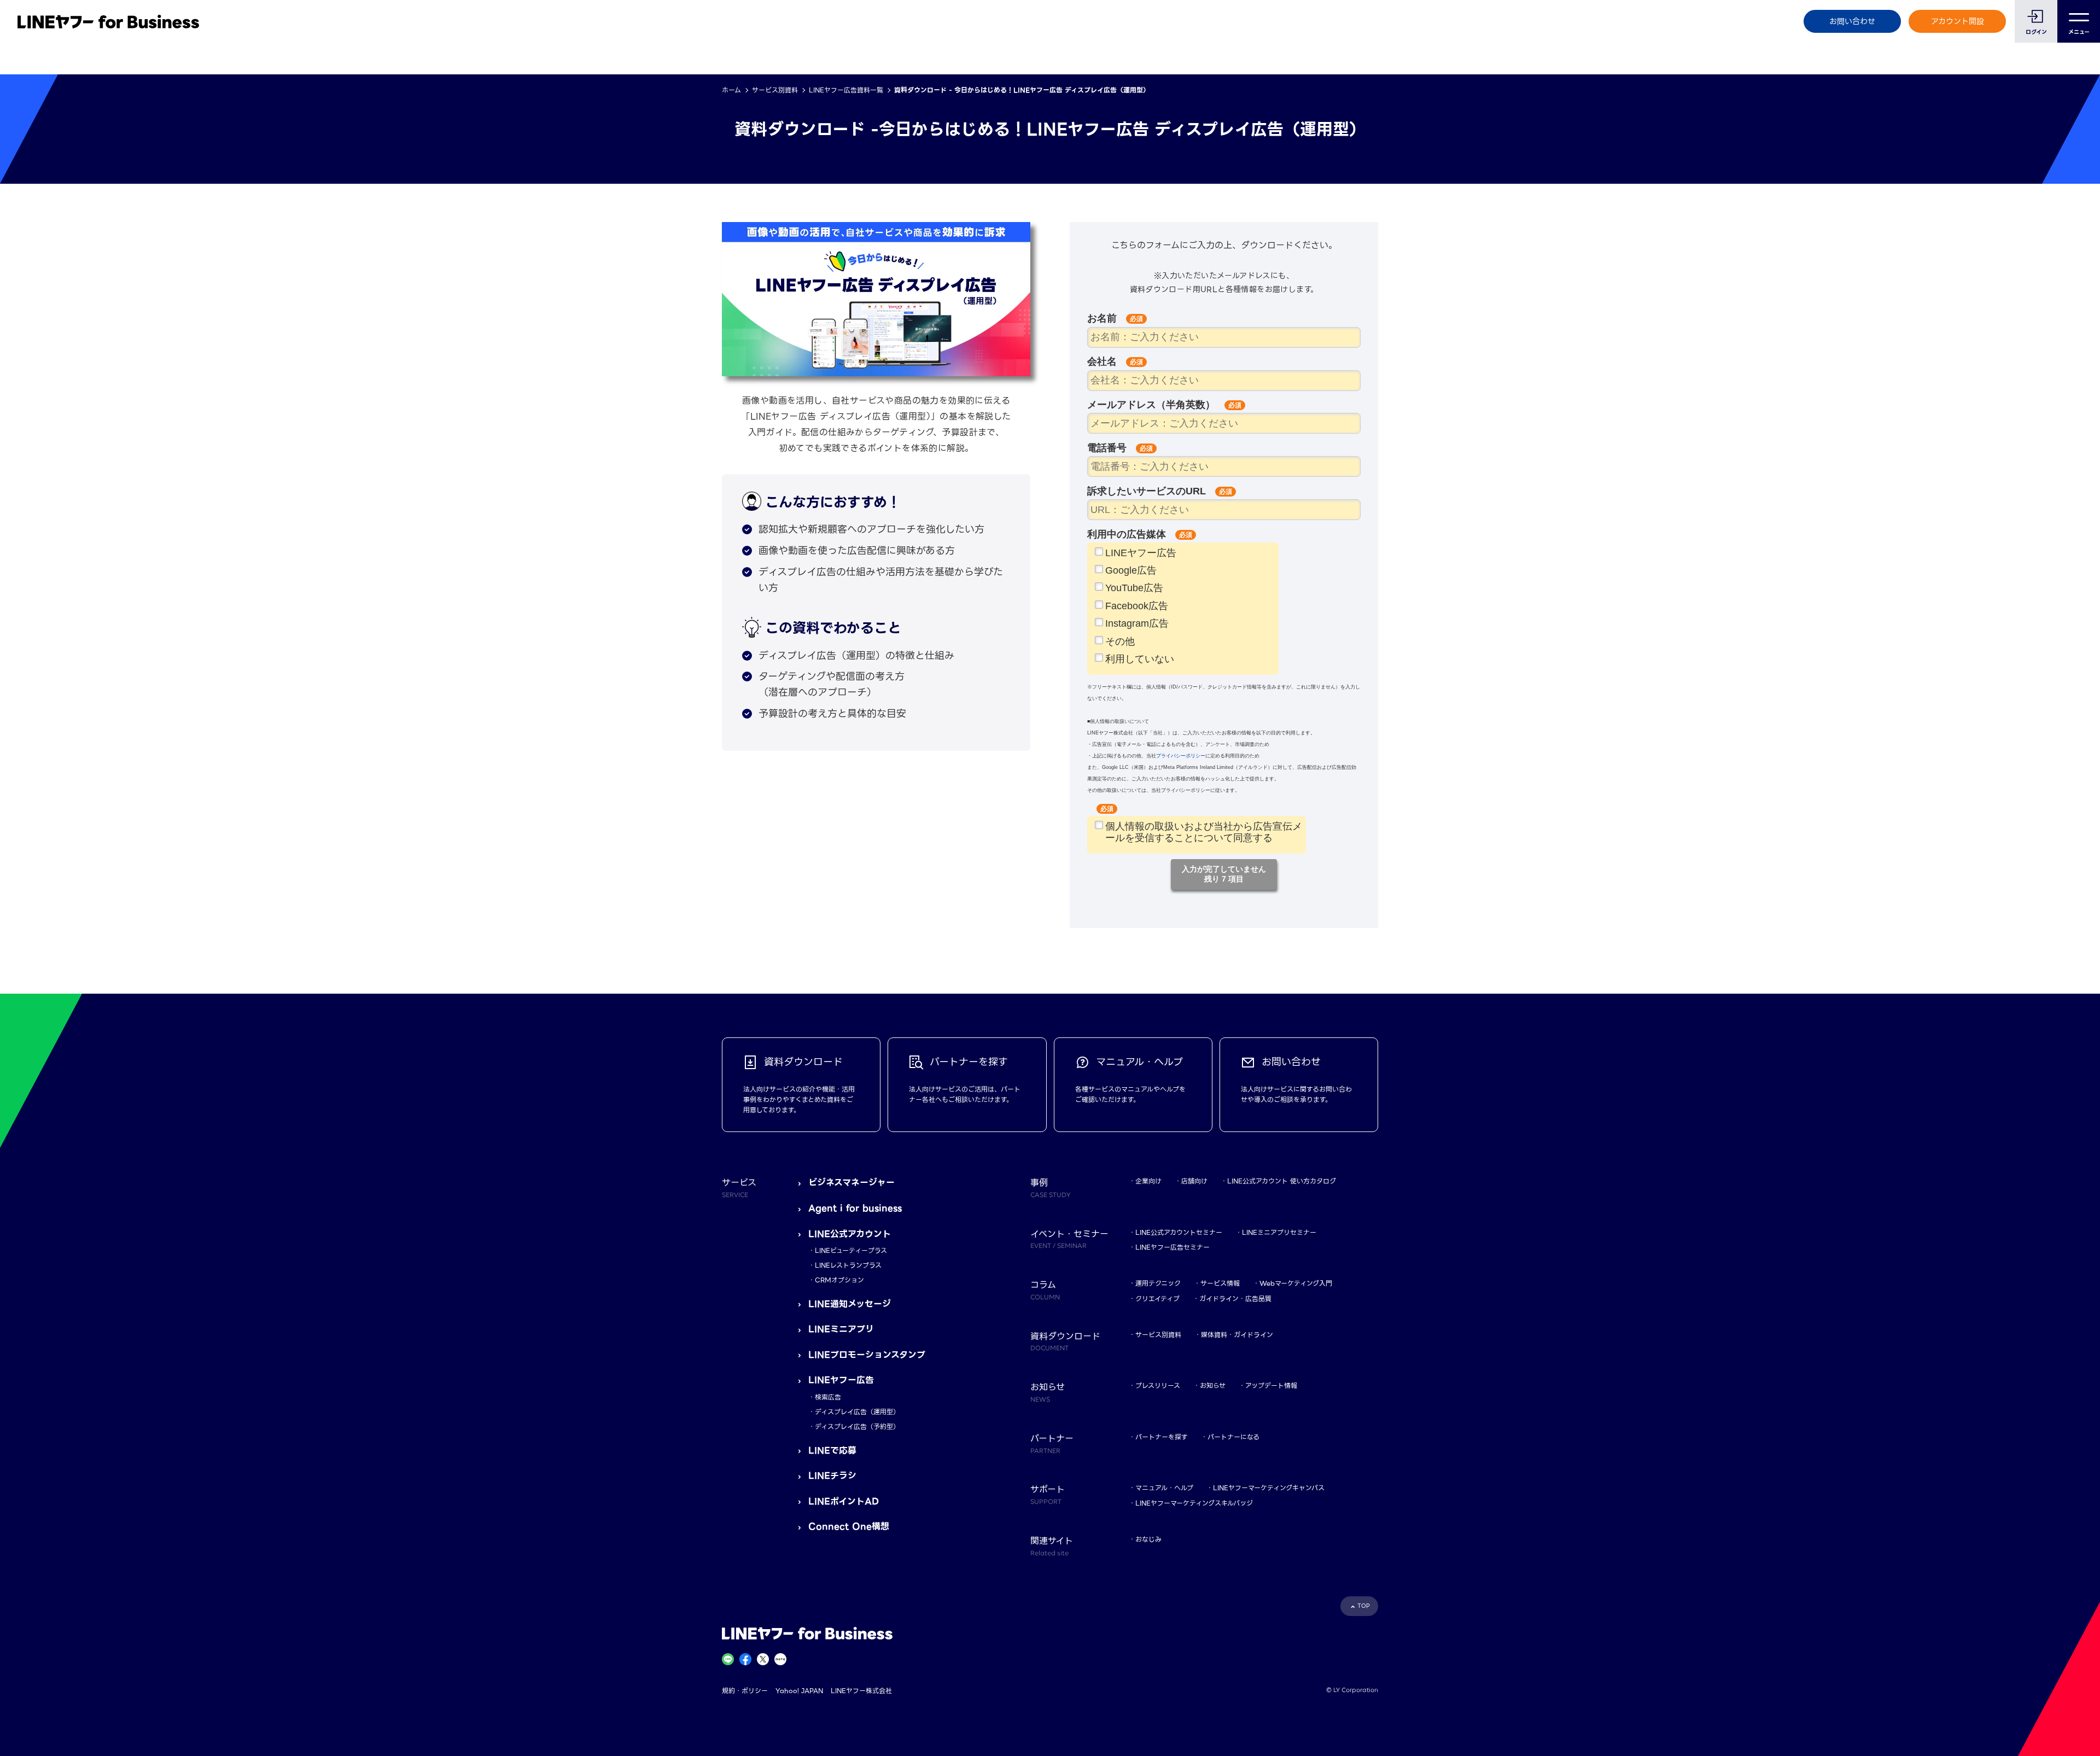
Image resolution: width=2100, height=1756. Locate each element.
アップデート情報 (1271, 1385)
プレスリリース (1158, 1385)
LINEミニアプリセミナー (1279, 1232)
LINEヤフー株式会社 (861, 1691)
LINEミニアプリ (841, 1329)
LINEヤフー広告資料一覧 (846, 90)
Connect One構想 (849, 1527)
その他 (1120, 641)
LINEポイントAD (844, 1501)
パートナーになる (1233, 1437)
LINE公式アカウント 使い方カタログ (1282, 1181)
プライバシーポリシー (1181, 756)
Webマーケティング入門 (1296, 1283)
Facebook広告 (1137, 606)
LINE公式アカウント (850, 1234)
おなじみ (1148, 1539)
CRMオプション (839, 1280)
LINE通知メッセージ (850, 1304)
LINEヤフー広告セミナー (1172, 1247)
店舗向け (1194, 1181)
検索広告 (828, 1397)
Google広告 (1131, 570)
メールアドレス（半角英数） (1154, 405)
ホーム (731, 90)
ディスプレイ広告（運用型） (857, 1412)
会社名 (1105, 361)
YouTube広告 (1134, 588)
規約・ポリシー (745, 1691)
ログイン (2036, 32)
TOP (1364, 1606)
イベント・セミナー (1069, 1239)
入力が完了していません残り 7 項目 (1224, 874)
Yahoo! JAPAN (799, 1691)
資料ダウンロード (1065, 1341)
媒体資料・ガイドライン (1237, 1335)
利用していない (1140, 659)
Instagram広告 (1137, 623)
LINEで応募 (832, 1451)
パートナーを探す (1162, 1437)
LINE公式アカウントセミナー (1179, 1232)
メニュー (2079, 32)
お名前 (1105, 318)
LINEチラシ (832, 1476)
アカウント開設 (1958, 21)
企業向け (1148, 1181)
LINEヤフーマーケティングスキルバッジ (1194, 1503)
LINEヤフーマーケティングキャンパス (1269, 1488)
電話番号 (1110, 448)
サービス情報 (1220, 1283)
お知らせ (1213, 1385)
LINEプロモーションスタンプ (867, 1355)
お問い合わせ (1852, 21)
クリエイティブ (1157, 1299)
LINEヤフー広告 (1141, 553)
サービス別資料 (775, 90)
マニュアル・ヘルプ (1164, 1488)
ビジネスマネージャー (851, 1183)
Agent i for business (855, 1208)
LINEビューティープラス (851, 1250)
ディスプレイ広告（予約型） (857, 1427)
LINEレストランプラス (848, 1265)
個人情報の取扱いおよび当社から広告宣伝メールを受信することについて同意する (1204, 832)
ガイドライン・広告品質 (1235, 1299)
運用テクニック (1158, 1283)
